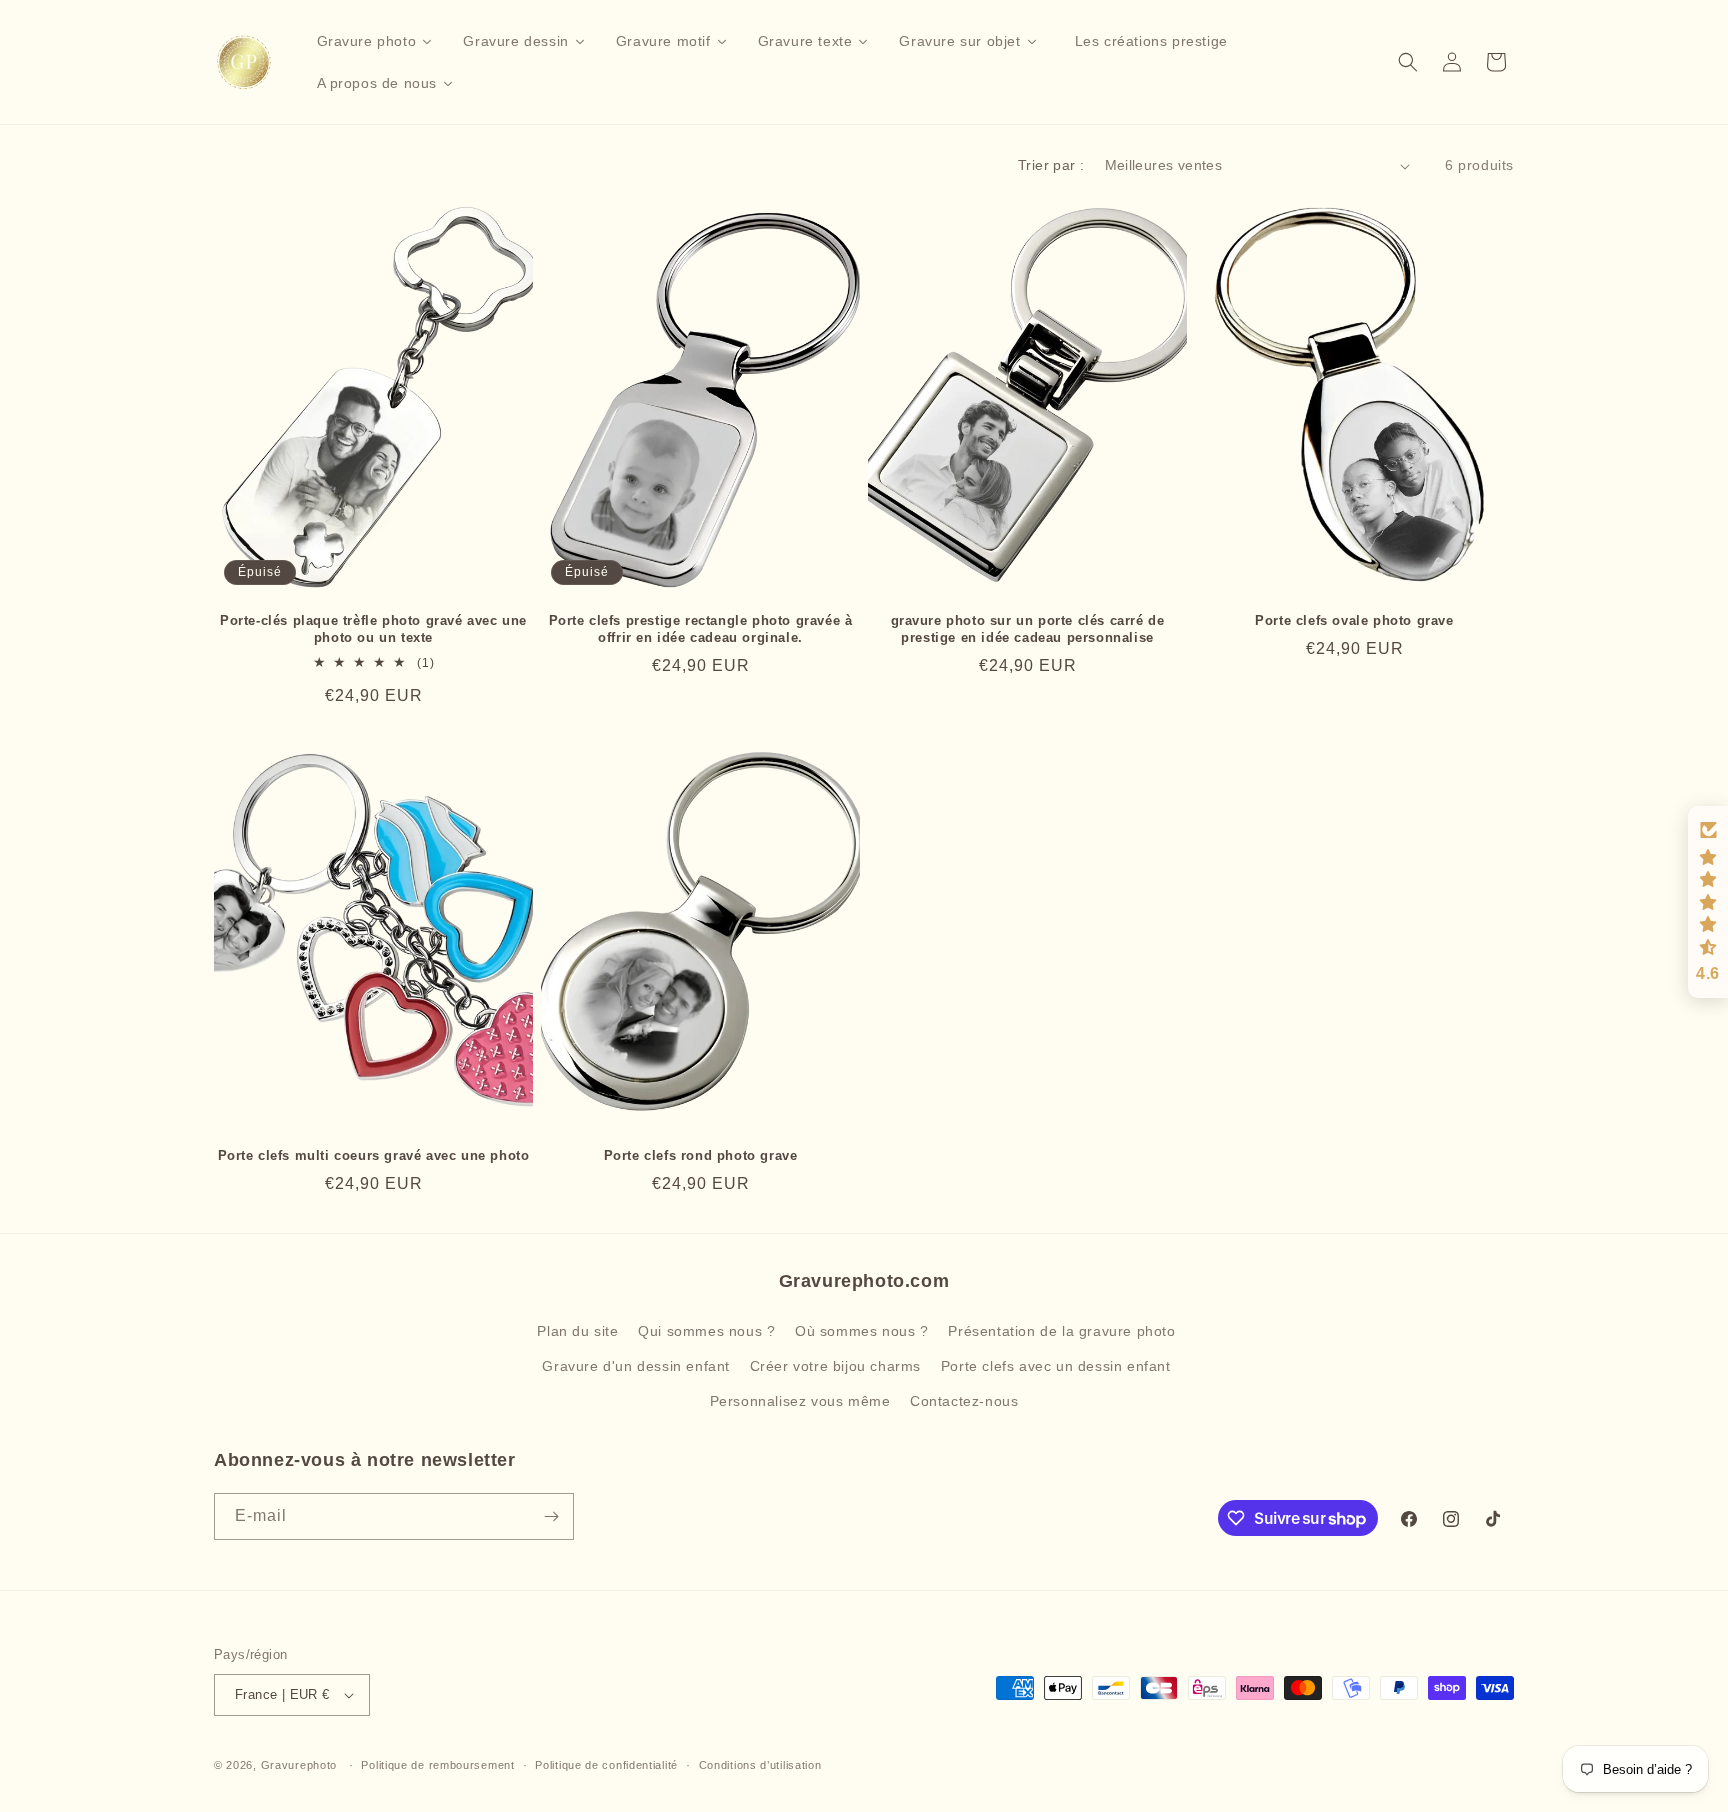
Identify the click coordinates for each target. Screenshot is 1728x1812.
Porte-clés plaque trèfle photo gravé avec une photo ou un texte (373, 629)
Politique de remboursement (437, 1765)
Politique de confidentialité (606, 1765)
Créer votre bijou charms (835, 1366)
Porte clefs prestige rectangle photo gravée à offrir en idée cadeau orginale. (701, 629)
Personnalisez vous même (800, 1401)
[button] (1408, 62)
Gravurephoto (299, 1765)
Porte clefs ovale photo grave (1354, 620)
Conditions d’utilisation (760, 1765)
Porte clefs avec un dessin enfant (1056, 1366)
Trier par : (1051, 165)
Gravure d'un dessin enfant (636, 1366)
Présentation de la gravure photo (1061, 1331)
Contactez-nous (964, 1401)
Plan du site (577, 1331)
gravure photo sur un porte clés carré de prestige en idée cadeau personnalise (1028, 629)
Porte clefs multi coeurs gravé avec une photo (374, 1155)
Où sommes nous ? (862, 1331)
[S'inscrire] (551, 1516)
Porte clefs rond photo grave (701, 1155)
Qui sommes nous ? (706, 1331)
